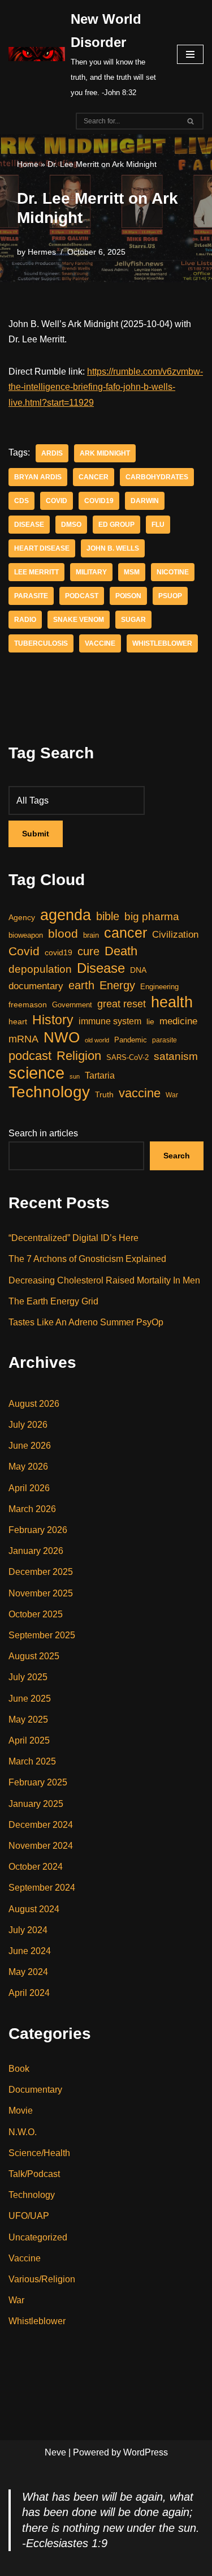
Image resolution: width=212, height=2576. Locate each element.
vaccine (100, 643)
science (36, 1073)
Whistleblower (162, 643)
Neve (55, 2452)
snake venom (79, 620)
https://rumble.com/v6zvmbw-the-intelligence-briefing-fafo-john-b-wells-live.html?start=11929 (106, 387)
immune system (110, 1021)
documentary (36, 986)
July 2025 (28, 1677)
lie (150, 1021)
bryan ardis (38, 477)
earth (81, 985)
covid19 (99, 501)
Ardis (52, 453)
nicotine (173, 572)
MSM (132, 572)
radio (25, 620)
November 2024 (41, 1846)
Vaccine (25, 2258)
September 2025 (42, 1635)
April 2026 (29, 1488)
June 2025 (30, 1699)
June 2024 (30, 1951)
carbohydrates (157, 477)
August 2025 (34, 1656)
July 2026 (28, 1425)
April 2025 (29, 1740)
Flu (158, 525)
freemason (28, 1004)
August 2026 (34, 1404)
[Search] (191, 121)
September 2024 (42, 1888)
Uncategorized (38, 2237)
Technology (49, 1092)
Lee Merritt (36, 572)
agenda (66, 915)
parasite (31, 596)
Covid (57, 501)
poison (128, 596)
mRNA (23, 1039)
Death (121, 951)
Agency (22, 917)
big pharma (152, 916)
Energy (117, 985)
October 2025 (36, 1614)
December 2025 (41, 1572)
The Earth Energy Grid (53, 1301)
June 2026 (30, 1446)
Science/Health (39, 2153)
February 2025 (38, 1782)
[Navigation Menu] (190, 54)
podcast (82, 596)
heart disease (42, 548)
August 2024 (34, 1909)
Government (72, 1005)
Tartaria (100, 1075)
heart (18, 1022)
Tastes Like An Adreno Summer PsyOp (86, 1322)
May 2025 (28, 1720)
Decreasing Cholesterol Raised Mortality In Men (104, 1280)
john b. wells (113, 548)
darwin (145, 501)
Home (28, 164)
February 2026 (38, 1530)
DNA (138, 970)
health (172, 1002)
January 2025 (36, 1804)
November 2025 (41, 1593)
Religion (79, 1056)
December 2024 (41, 1825)
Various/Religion (42, 2279)
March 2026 (32, 1509)
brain (91, 935)
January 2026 (36, 1551)
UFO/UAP (29, 2216)
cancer (94, 477)
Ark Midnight (105, 453)
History (53, 1020)
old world (97, 1040)
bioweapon (26, 935)
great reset (122, 1004)
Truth (104, 1094)
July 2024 (28, 1930)
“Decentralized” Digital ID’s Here (73, 1238)
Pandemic (131, 1040)
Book (19, 2069)
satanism (176, 1056)
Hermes (42, 252)
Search (177, 1156)
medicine (178, 1021)
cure (88, 951)
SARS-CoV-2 (127, 1057)
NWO (62, 1038)
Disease (29, 525)
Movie (21, 2111)
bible (108, 916)
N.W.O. (23, 2132)
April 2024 (29, 1993)
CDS (21, 501)
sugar (133, 620)
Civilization (175, 935)
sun (75, 1076)
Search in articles (43, 1133)
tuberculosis (41, 643)
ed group (116, 525)
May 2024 (28, 1972)
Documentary (35, 2090)
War (172, 1095)
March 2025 (32, 1761)
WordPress (146, 2452)
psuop (170, 596)
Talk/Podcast (34, 2174)
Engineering (159, 987)
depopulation (40, 969)
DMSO (71, 525)
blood (63, 933)
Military (91, 572)
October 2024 (36, 1867)
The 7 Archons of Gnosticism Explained (87, 1259)
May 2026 (28, 1467)
